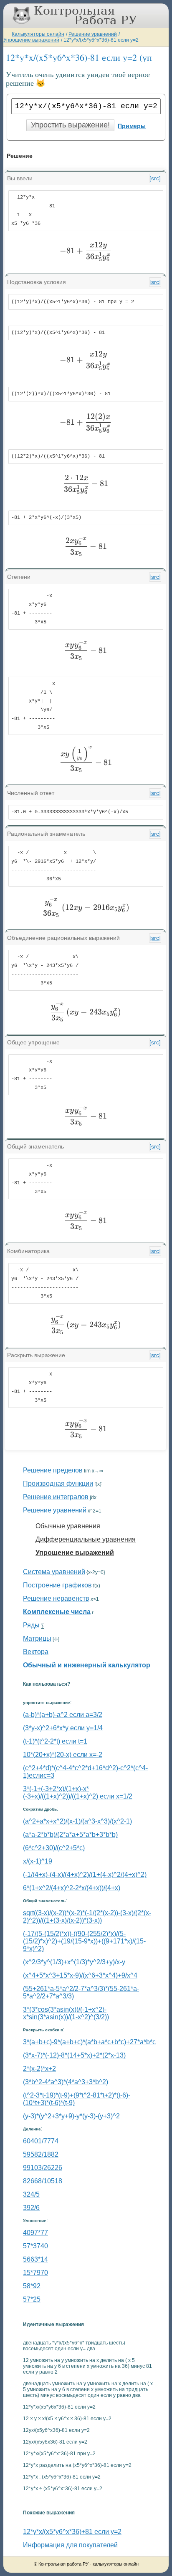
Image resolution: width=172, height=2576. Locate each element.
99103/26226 (43, 2168)
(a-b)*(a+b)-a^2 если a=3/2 (63, 1715)
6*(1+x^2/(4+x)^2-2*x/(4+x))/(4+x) (72, 1888)
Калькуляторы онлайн (38, 34)
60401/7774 (41, 2141)
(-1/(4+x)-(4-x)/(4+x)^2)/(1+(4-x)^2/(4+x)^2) (85, 1875)
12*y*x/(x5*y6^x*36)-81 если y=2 (101, 40)
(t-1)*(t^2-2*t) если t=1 (55, 1741)
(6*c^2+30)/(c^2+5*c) (54, 1848)
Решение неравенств (56, 1598)
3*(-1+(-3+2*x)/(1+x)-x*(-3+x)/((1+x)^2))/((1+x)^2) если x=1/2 (78, 1792)
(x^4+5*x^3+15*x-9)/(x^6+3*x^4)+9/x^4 (80, 1975)
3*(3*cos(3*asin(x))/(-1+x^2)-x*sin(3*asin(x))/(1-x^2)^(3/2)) (66, 2013)
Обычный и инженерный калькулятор (87, 1665)
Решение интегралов (56, 1497)
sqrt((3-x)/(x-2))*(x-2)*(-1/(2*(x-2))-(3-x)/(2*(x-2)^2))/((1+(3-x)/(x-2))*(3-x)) (87, 1917)
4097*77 (35, 2233)
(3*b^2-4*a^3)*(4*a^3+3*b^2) (66, 2082)
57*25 (32, 2299)
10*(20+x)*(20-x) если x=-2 (63, 1755)
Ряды (31, 1625)
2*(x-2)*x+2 (39, 2069)
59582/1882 (41, 2154)
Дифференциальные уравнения (86, 1539)
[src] (155, 178)
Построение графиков (57, 1585)
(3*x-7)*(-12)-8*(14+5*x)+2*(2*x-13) (74, 2055)
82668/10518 (43, 2181)
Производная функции (58, 1484)
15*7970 (35, 2273)
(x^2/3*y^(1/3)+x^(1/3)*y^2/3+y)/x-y (74, 1962)
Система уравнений (54, 1572)
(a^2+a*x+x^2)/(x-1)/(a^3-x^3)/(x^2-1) (77, 1821)
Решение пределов (53, 1470)
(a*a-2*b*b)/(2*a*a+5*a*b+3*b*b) (70, 1835)
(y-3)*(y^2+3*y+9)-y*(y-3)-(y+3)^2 (71, 2116)
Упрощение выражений (31, 40)
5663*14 (35, 2259)
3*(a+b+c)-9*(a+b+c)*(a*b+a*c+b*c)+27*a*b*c (89, 2042)
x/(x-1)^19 (38, 1861)
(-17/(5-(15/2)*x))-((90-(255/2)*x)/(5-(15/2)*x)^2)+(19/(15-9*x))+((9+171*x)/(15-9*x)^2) (84, 1941)
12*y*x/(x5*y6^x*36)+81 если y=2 (72, 2532)
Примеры (132, 126)
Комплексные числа (57, 1612)
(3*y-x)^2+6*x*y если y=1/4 (63, 1728)
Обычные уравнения (68, 1526)
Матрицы (37, 1638)
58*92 (32, 2286)
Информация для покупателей (70, 2545)
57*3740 (35, 2246)
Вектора (36, 1652)
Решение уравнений (93, 34)
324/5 (31, 2194)
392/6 (31, 2208)
